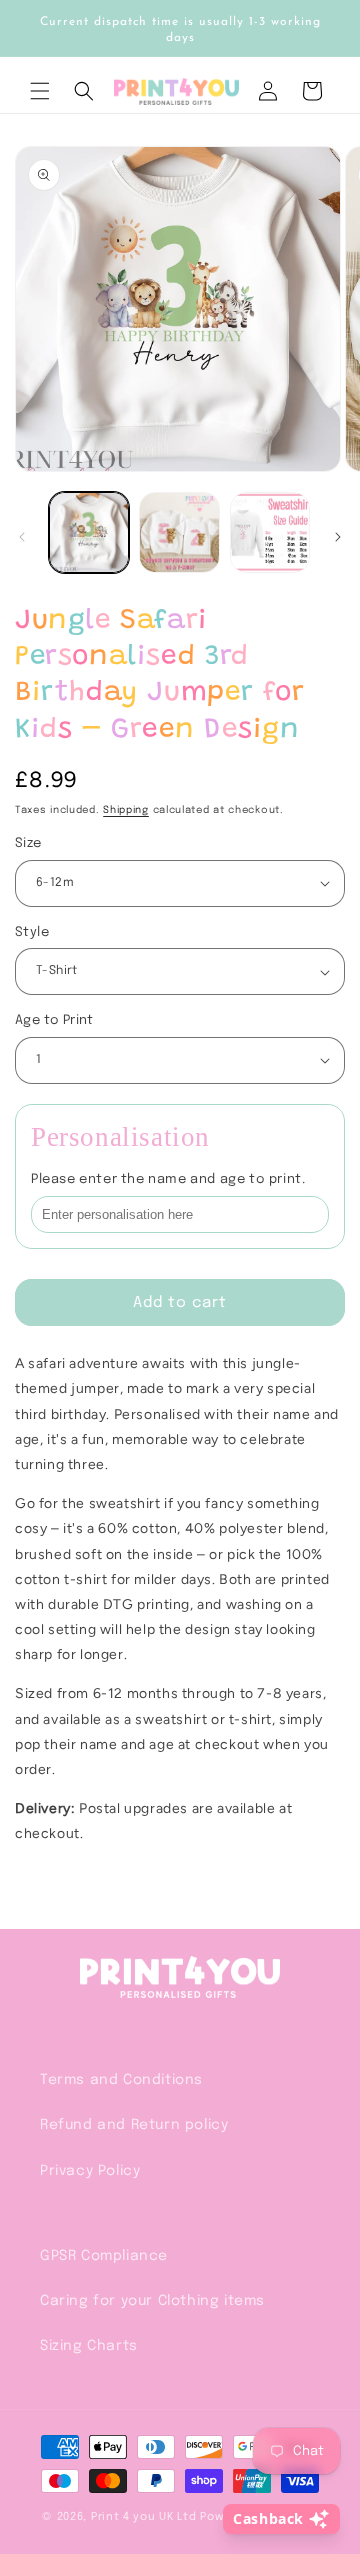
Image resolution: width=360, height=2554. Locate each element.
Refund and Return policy (134, 2125)
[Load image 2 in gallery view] (179, 532)
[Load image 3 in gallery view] (270, 532)
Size (28, 843)
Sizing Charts (89, 2346)
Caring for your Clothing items (152, 2301)
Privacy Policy (90, 2171)
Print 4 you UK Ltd (144, 2517)
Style (32, 932)
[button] (40, 91)
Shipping (126, 810)
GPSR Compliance (104, 2256)
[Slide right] (338, 537)
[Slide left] (22, 537)
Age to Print (54, 1020)
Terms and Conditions (121, 2080)
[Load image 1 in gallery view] (89, 532)
